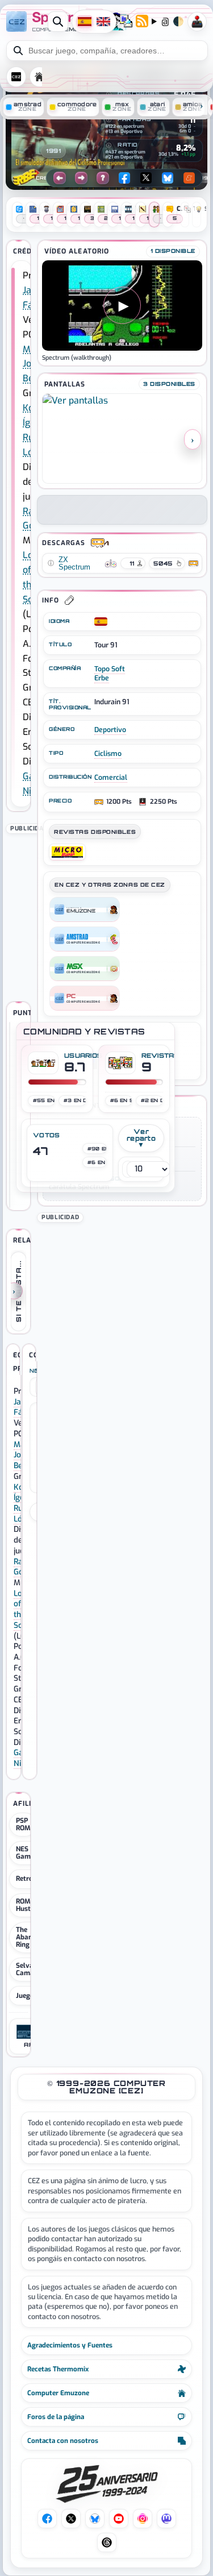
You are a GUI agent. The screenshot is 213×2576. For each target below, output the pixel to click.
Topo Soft (110, 669)
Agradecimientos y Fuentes (70, 2345)
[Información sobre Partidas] (108, 120)
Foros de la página (56, 2417)
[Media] (113, 215)
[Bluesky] (168, 178)
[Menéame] (189, 178)
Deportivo (110, 730)
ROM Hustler (28, 1905)
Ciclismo (108, 754)
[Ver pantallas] (122, 439)
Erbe (102, 678)
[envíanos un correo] (126, 22)
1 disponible (173, 251)
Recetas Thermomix (58, 2369)
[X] (146, 178)
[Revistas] (58, 215)
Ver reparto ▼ (141, 1138)
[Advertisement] (122, 1296)
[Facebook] (124, 178)
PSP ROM (23, 1824)
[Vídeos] (126, 215)
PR (197, 22)
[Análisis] (17, 215)
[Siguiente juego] (81, 178)
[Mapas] (72, 215)
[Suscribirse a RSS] (142, 22)
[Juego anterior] (60, 178)
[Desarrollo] (141, 215)
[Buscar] (58, 22)
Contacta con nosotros (63, 2441)
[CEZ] (85, 909)
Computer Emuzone (58, 2393)
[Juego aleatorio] (103, 178)
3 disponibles (169, 384)
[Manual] (31, 215)
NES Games (27, 1853)
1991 (53, 151)
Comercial (111, 778)
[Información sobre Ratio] (108, 146)
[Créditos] (154, 215)
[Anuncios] (45, 215)
